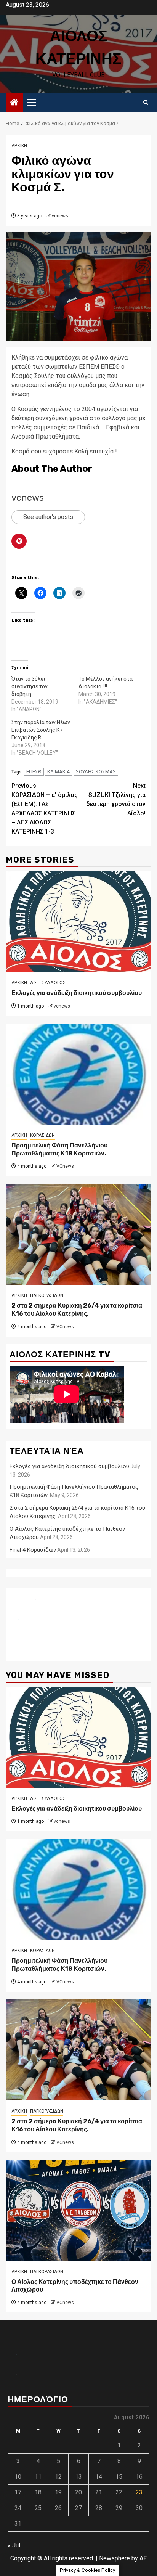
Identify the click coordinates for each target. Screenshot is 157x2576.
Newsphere (115, 2558)
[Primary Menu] (35, 103)
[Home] (14, 103)
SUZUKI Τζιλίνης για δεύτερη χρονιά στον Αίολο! (116, 799)
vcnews (60, 216)
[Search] (146, 103)
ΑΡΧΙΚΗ (19, 146)
